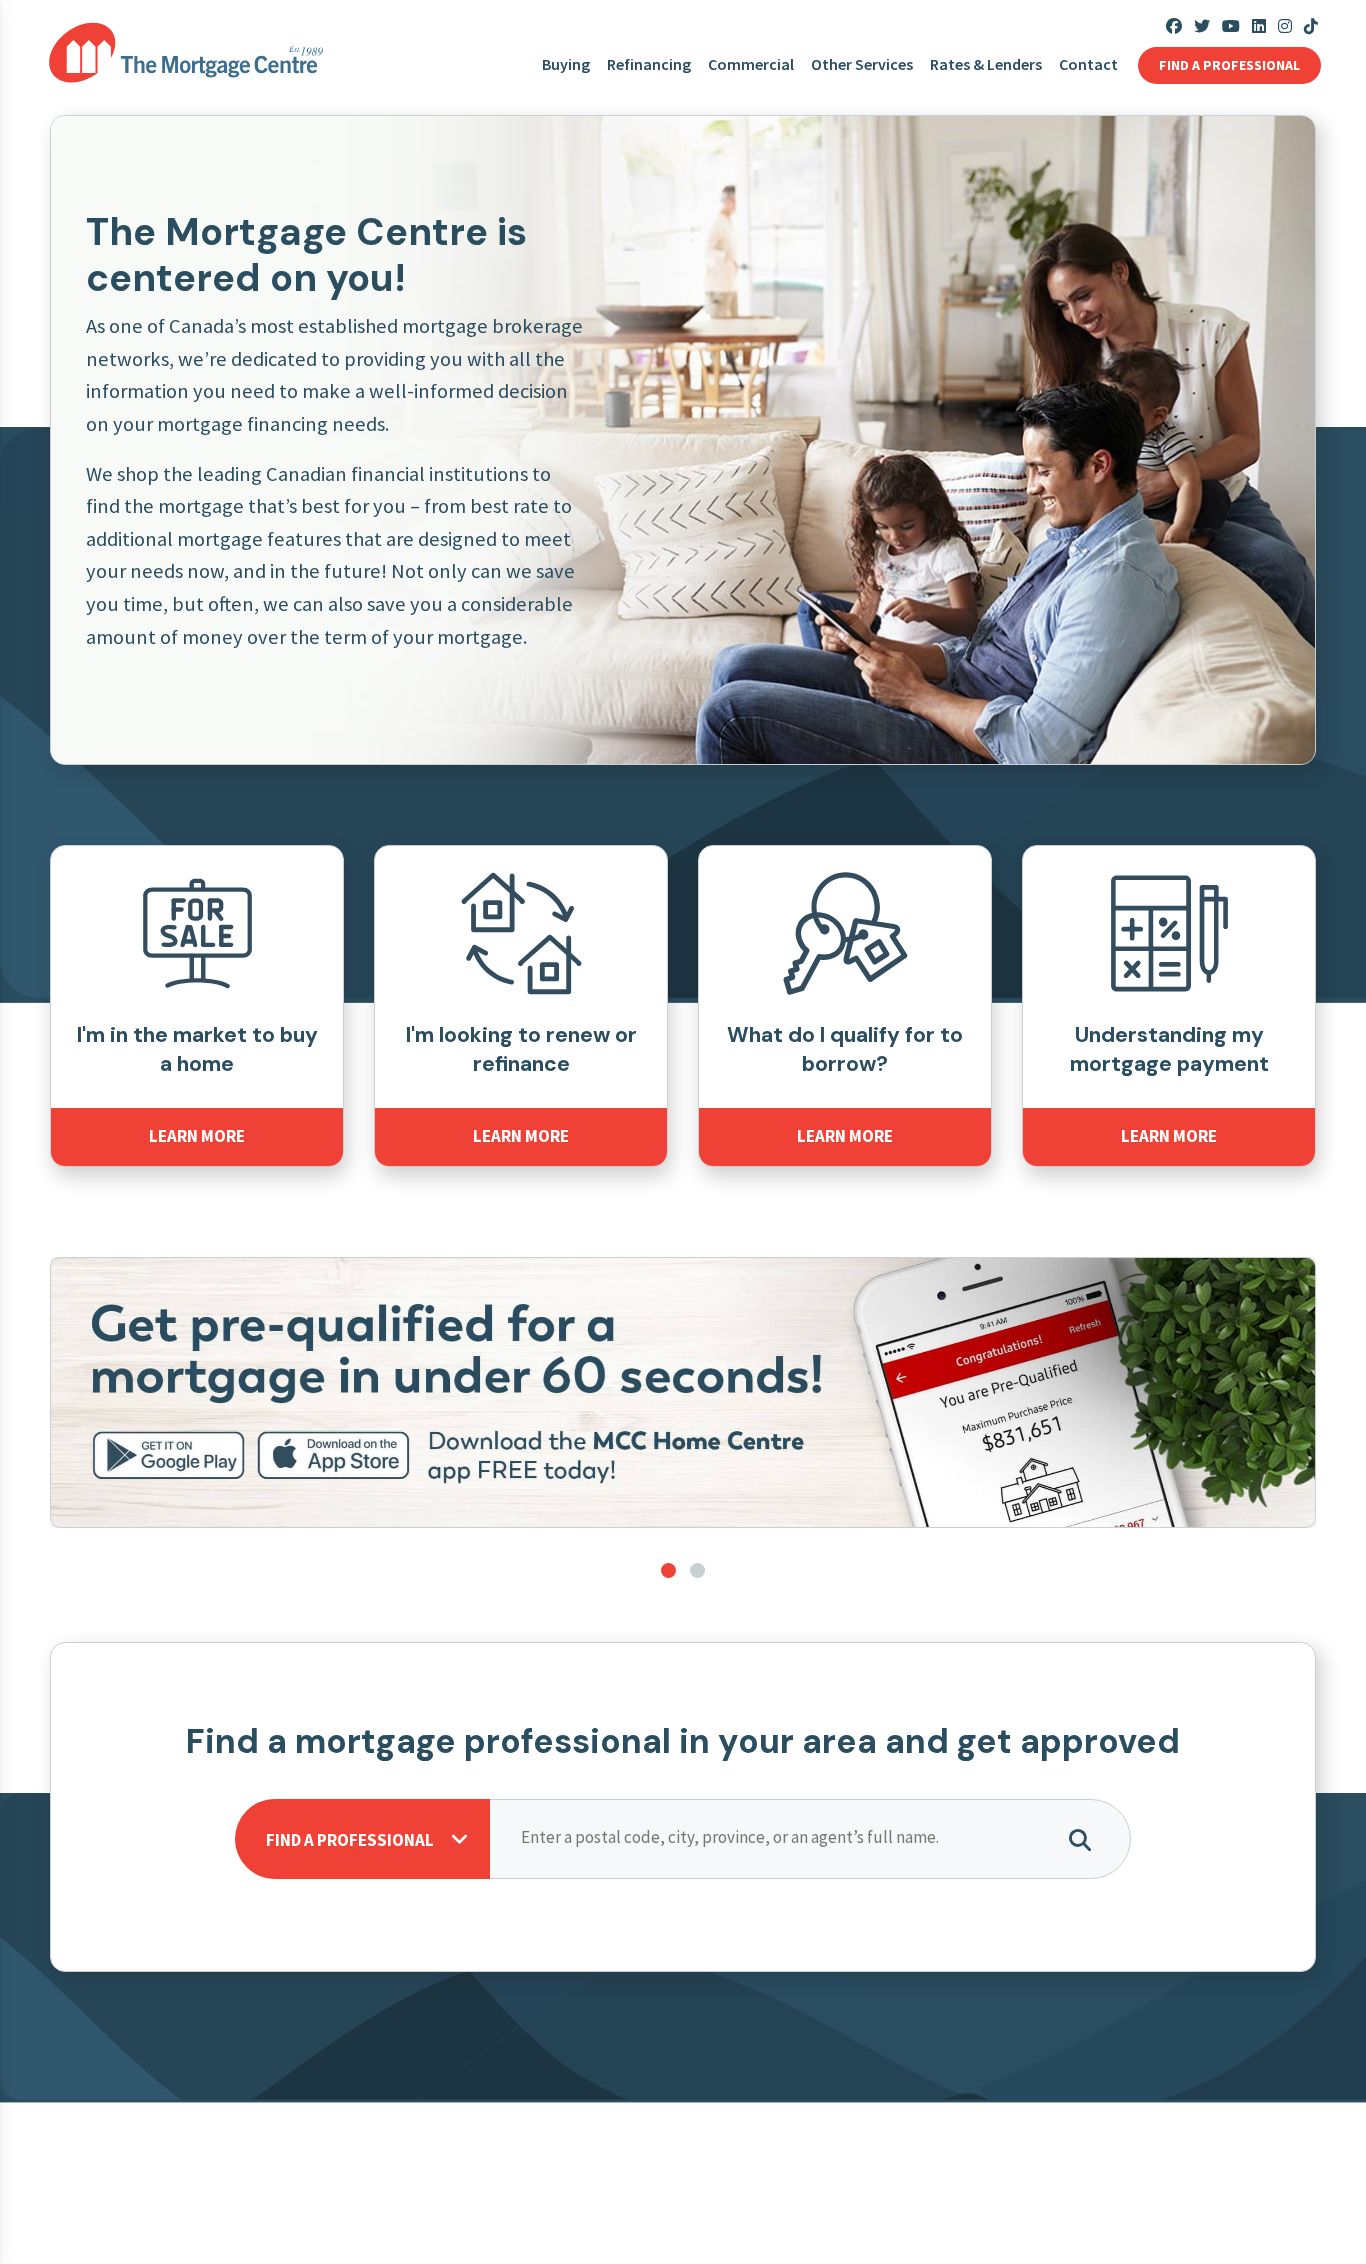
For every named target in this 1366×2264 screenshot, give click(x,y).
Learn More (197, 1136)
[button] (668, 1570)
